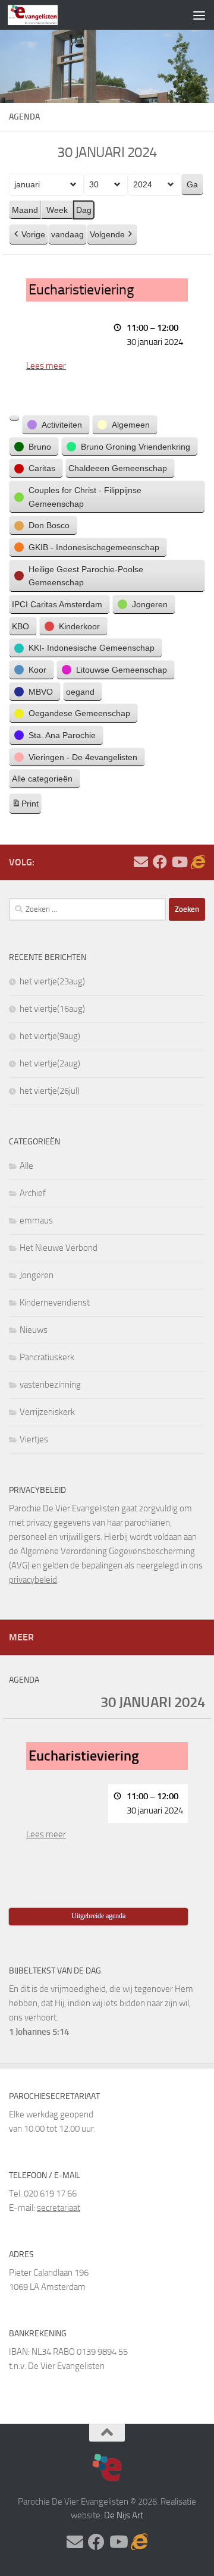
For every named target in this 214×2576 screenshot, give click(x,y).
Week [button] (57, 210)
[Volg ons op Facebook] (160, 862)
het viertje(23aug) (52, 981)
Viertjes (34, 1439)
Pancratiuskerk (47, 1357)
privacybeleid (33, 1580)
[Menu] (199, 15)
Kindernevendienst (55, 1303)
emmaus (36, 1220)
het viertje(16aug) (52, 1009)
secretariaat (59, 2208)
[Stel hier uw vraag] (141, 862)
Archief (33, 1193)
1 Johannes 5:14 (39, 2032)
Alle (26, 1166)
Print (25, 807)
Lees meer (46, 366)
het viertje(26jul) (50, 1091)
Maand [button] (25, 210)
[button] (14, 418)
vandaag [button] (67, 234)
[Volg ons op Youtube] (179, 862)
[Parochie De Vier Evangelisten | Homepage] (41, 15)
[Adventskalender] (198, 862)
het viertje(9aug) (50, 1036)
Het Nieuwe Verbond (59, 1248)
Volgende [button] (107, 234)
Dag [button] (84, 210)
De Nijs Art (124, 2515)
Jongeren (37, 1275)
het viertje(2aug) (50, 1063)
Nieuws (34, 1330)
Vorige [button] (33, 234)
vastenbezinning (50, 1385)
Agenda (24, 1680)
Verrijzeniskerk (47, 1412)
